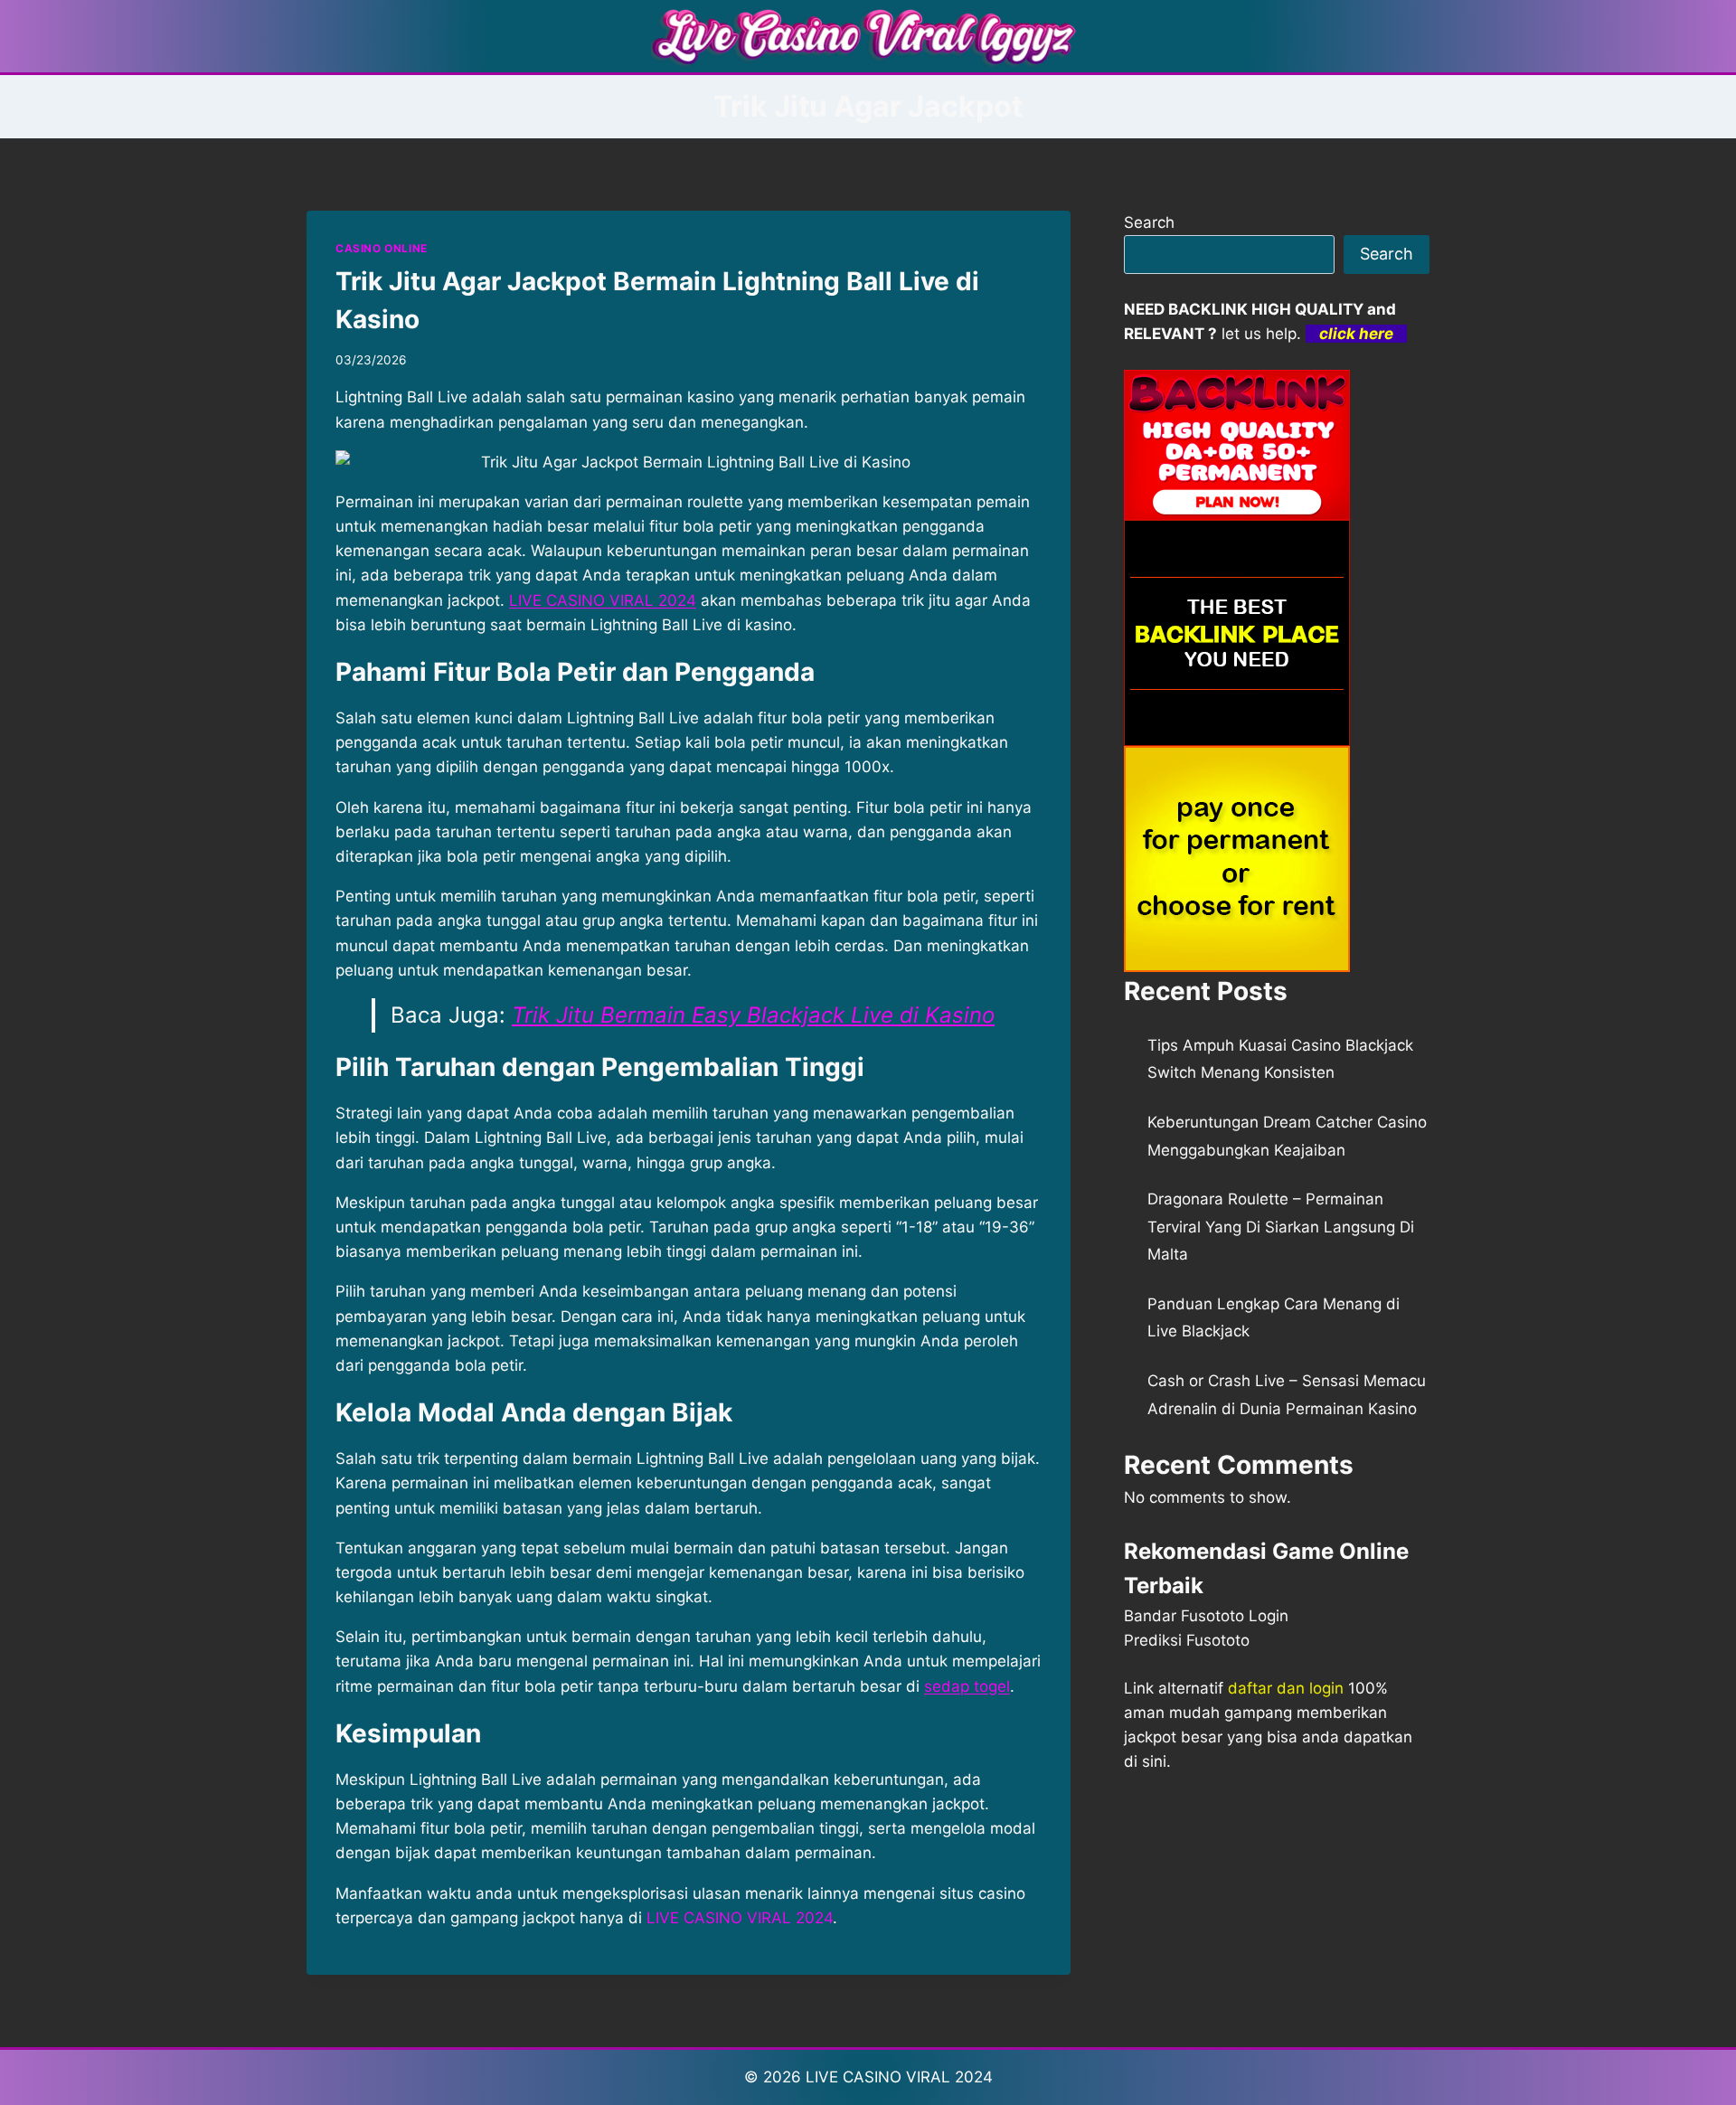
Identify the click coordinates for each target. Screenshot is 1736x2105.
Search (1149, 222)
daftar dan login (1286, 1688)
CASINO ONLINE (382, 248)
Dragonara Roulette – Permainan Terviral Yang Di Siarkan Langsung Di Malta (1281, 1227)
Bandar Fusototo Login (1206, 1616)
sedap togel (967, 1686)
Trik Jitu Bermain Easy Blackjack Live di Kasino (753, 1015)
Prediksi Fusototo (1187, 1640)
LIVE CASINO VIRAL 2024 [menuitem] (603, 600)
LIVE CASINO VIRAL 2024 (899, 2077)
